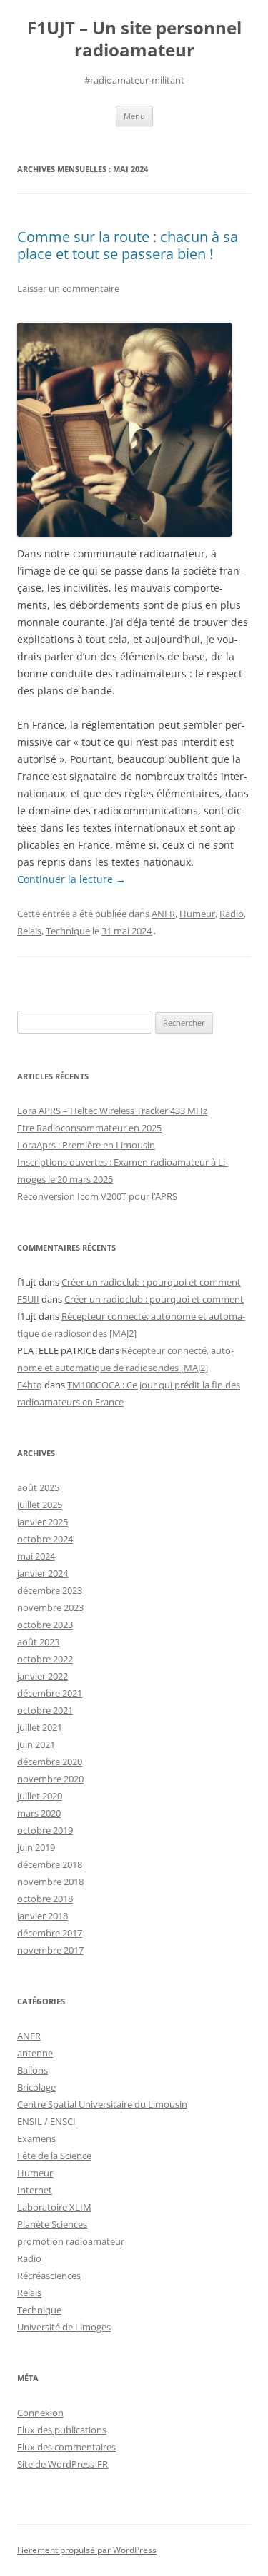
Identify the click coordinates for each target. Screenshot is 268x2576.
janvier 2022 (43, 1676)
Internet (35, 2190)
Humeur (197, 914)
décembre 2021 (50, 1693)
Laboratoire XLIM (54, 2207)
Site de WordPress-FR (63, 2464)
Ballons (33, 2070)
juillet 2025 (40, 1505)
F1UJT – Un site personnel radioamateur (134, 39)
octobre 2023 (45, 1625)
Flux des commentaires (66, 2447)
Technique (68, 931)
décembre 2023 (50, 1590)
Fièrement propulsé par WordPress (87, 2550)
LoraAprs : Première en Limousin (86, 1145)
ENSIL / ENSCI (46, 2121)
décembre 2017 (50, 1933)
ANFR (163, 914)
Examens (36, 2138)
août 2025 (38, 1487)
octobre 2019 (45, 1830)
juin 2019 (36, 1847)
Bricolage (36, 2087)
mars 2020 (39, 1813)
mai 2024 (36, 1556)
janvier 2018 (43, 1916)
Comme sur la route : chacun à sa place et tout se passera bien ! (128, 245)
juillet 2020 (40, 1796)
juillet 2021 (40, 1727)
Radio (232, 914)
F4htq (30, 1385)
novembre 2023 (50, 1607)
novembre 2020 (50, 1779)
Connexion (40, 2413)
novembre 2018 (50, 1882)
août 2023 (38, 1642)
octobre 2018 (45, 1899)
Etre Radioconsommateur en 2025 (89, 1128)
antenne (35, 2053)
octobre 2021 (45, 1710)
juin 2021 (36, 1744)
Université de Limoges (64, 2327)
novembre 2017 (50, 1950)
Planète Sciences (52, 2224)
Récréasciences (49, 2276)
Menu (134, 116)
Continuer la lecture (71, 879)
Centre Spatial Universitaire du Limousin (102, 2104)
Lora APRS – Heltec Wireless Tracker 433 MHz (112, 1111)
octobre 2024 (45, 1539)
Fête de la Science (54, 2156)
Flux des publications (62, 2430)
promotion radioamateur (71, 2241)
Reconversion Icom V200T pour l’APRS (97, 1196)
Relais (29, 931)
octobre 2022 (45, 1659)
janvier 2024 (43, 1573)
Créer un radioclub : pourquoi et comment (151, 1282)
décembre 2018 (50, 1864)
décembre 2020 (50, 1762)
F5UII (28, 1299)
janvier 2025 (43, 1522)
